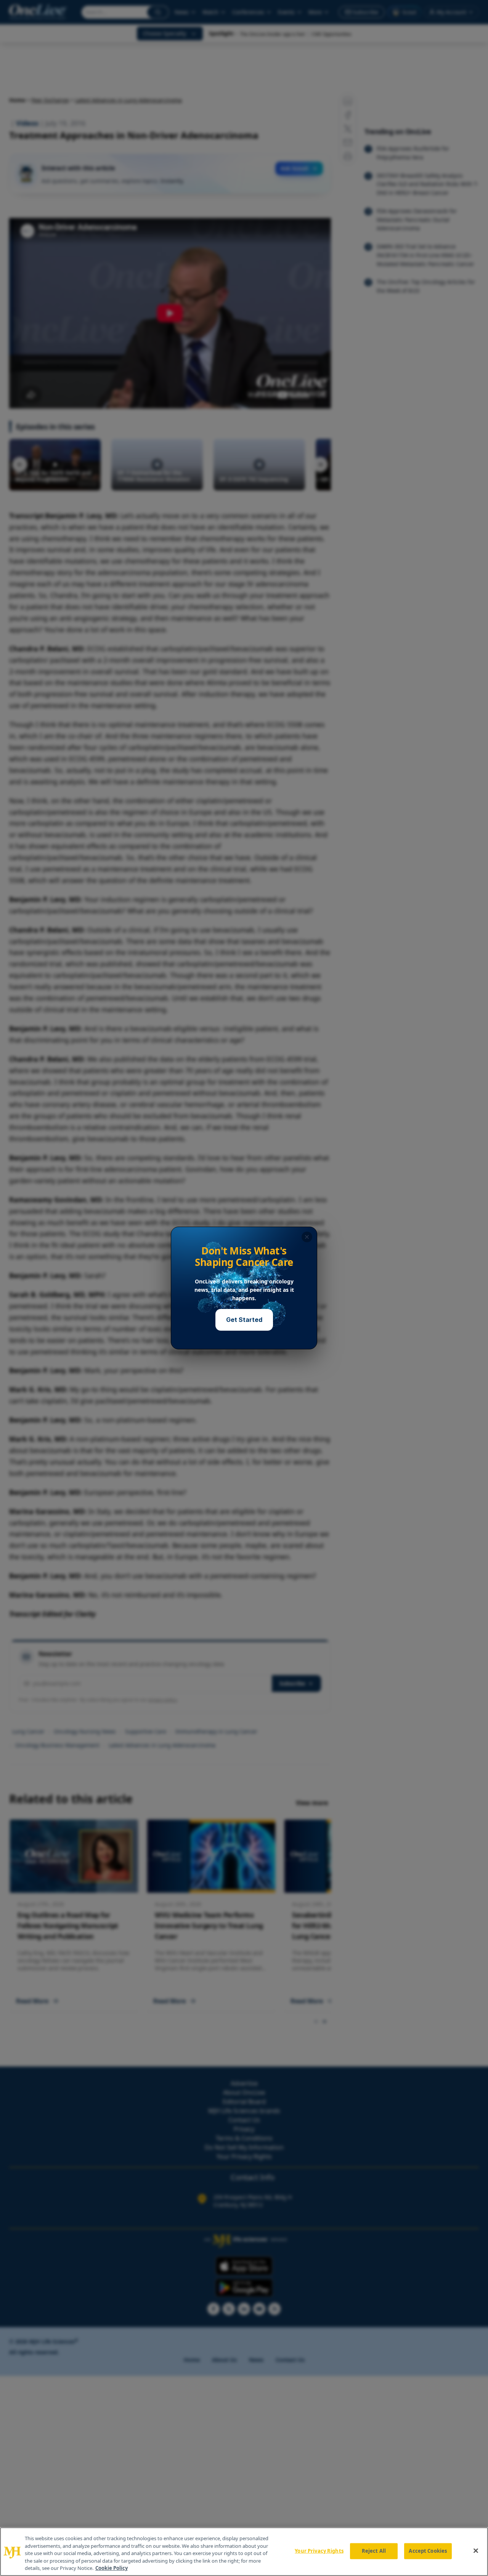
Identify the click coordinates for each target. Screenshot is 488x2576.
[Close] (476, 2551)
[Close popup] (307, 1237)
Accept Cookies (428, 2551)
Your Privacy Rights (319, 2551)
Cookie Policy (112, 2568)
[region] (244, 2552)
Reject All (374, 2551)
